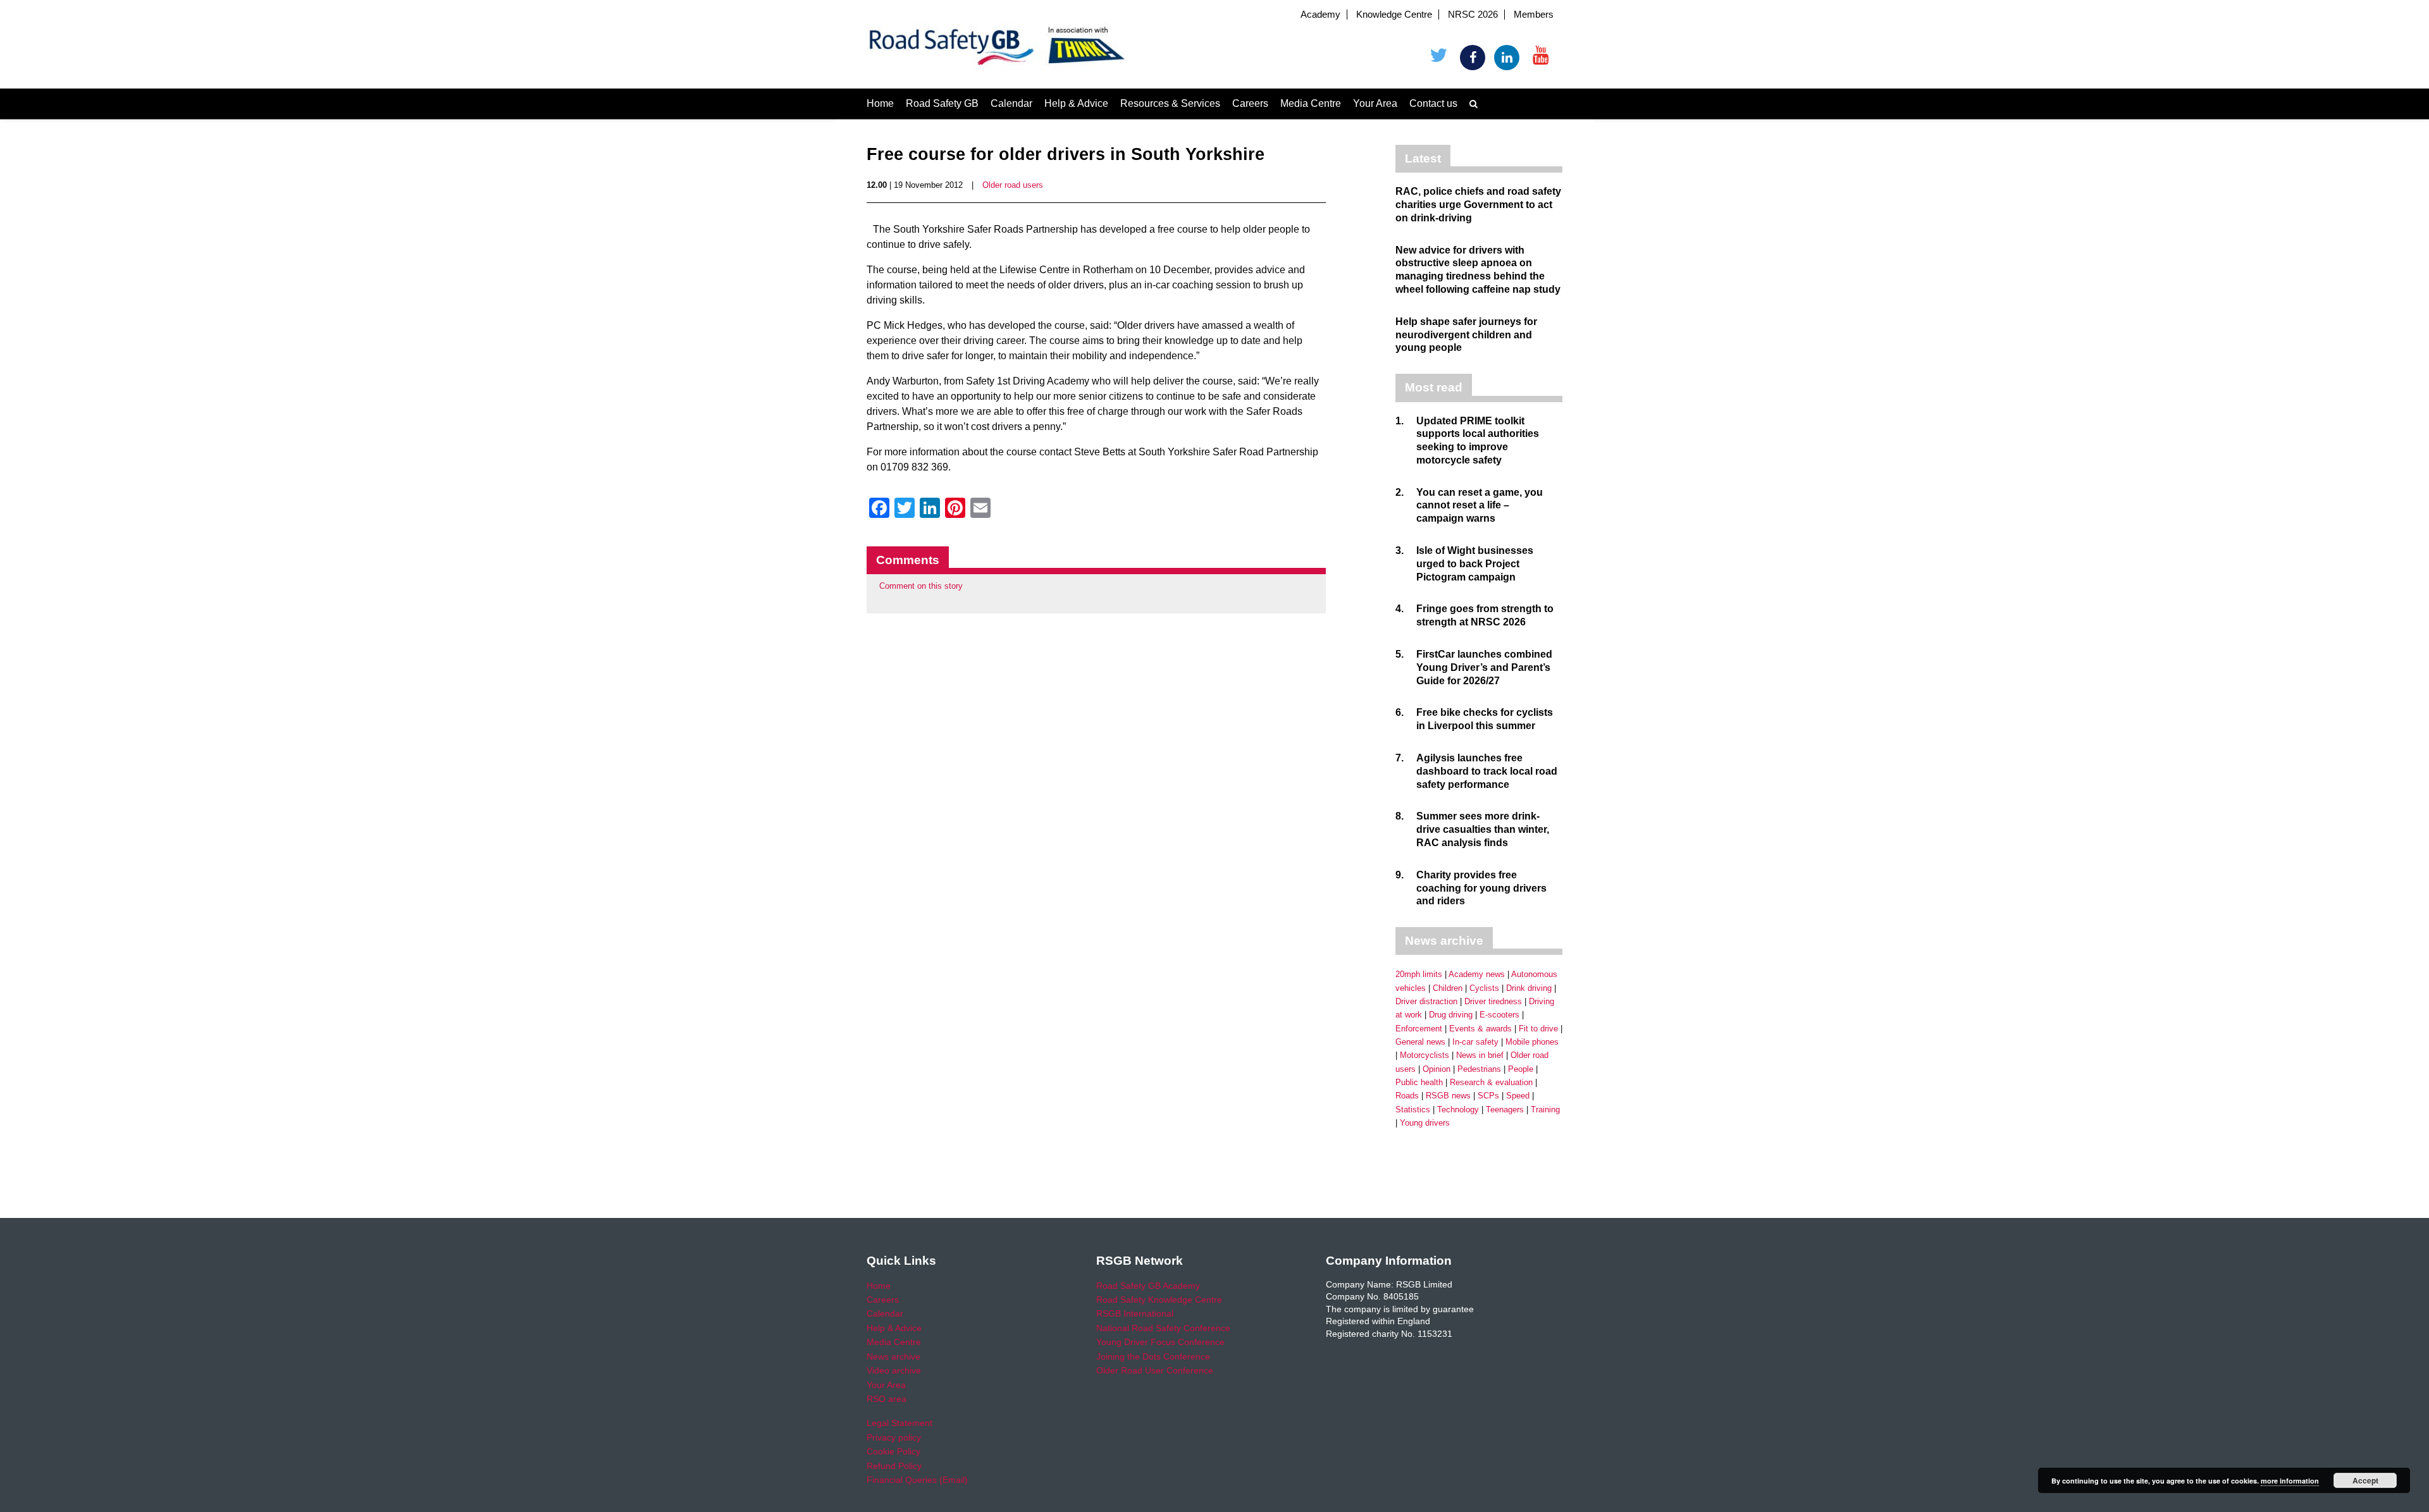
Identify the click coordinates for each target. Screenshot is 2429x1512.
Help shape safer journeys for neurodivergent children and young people (1466, 335)
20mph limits (1419, 974)
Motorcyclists (1425, 1055)
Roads (1407, 1096)
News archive (893, 1356)
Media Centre (1311, 103)
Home (880, 103)
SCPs (1488, 1096)
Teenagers (1505, 1109)
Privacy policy (894, 1437)
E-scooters (1499, 1015)
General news (1420, 1042)
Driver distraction (1426, 1001)
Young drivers (1425, 1123)
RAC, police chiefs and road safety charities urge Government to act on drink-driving (1478, 205)
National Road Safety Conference (1163, 1328)
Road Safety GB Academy (1148, 1286)
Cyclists (1484, 988)
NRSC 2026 (1473, 15)
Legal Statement (899, 1423)
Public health (1419, 1082)
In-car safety (1475, 1042)
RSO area (887, 1399)
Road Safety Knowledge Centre (1159, 1300)
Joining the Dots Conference (1153, 1356)
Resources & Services (1170, 103)
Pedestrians (1479, 1069)
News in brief (1480, 1055)
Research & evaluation (1491, 1082)
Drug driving (1451, 1015)
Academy (1320, 15)
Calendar (1011, 103)
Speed (1518, 1096)
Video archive (894, 1370)
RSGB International (1135, 1313)
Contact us (1433, 103)
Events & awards (1480, 1029)
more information (2290, 1481)
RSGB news (1448, 1096)
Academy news (1477, 974)
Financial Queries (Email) (917, 1480)
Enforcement (1419, 1029)
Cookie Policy (893, 1451)
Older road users (1013, 185)
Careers (1250, 103)
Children (1448, 988)
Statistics (1413, 1109)
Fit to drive (1538, 1029)
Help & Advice (1076, 103)
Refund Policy (894, 1466)
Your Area (1375, 103)
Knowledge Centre (1394, 15)
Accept (2365, 1480)
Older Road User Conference (1155, 1370)
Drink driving (1529, 988)
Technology (1458, 1109)
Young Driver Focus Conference (1160, 1342)
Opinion (1437, 1069)
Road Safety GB (942, 103)
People (1521, 1069)
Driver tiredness (1493, 1001)
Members (1534, 15)
